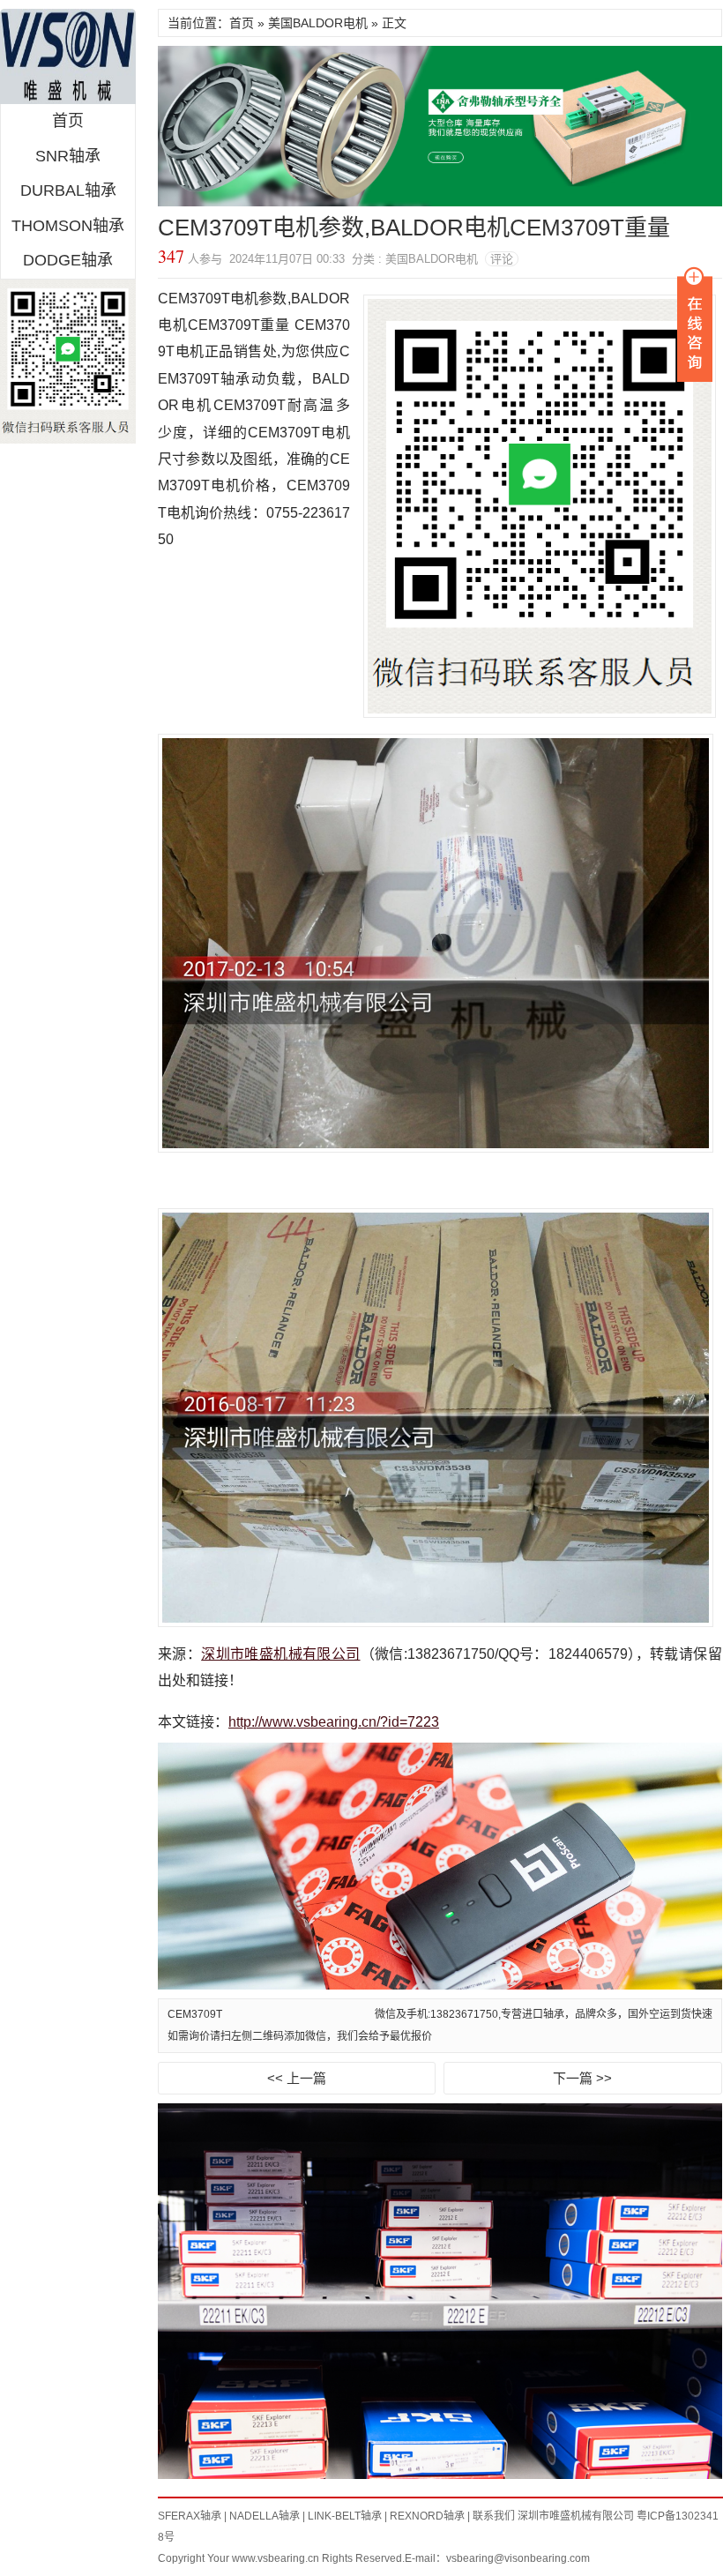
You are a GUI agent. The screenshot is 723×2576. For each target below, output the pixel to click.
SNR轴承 (68, 156)
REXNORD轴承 (427, 2516)
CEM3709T (195, 2014)
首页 (68, 121)
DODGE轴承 (68, 260)
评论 (502, 259)
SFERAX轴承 (190, 2516)
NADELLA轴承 (265, 2516)
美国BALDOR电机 (318, 23)
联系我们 (494, 2516)
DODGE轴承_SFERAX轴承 (68, 56)
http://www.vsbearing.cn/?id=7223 (334, 1722)
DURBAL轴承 (68, 190)
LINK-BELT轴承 (345, 2516)
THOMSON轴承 (68, 226)
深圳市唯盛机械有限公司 (280, 1654)
